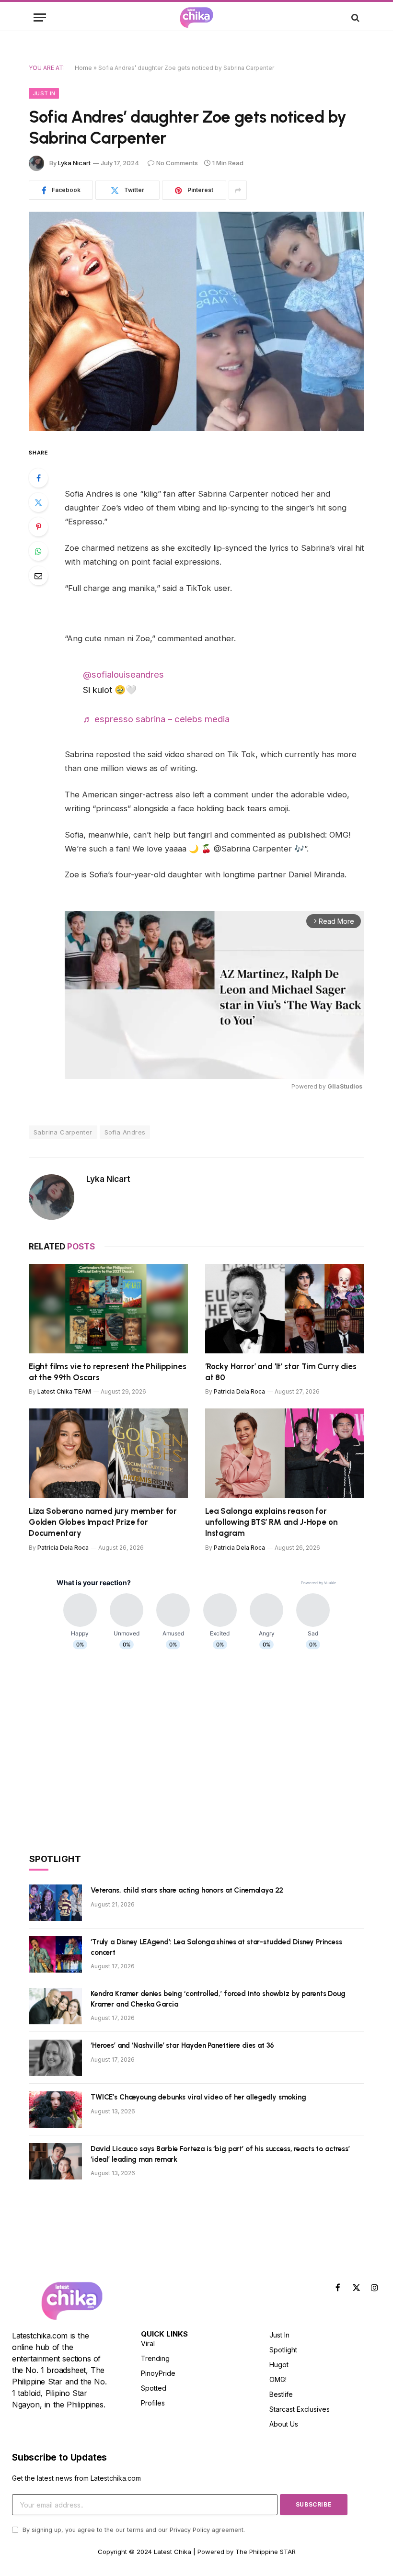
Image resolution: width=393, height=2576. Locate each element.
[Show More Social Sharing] (238, 190)
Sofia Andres (125, 1132)
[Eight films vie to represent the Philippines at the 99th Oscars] (108, 1309)
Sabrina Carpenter (63, 1132)
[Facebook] (38, 478)
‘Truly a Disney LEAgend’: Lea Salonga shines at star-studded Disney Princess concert (216, 1947)
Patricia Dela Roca (239, 1391)
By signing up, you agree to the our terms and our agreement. (133, 2530)
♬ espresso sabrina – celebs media (156, 719)
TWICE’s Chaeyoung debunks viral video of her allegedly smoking (198, 2097)
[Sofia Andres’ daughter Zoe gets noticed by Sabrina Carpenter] (196, 321)
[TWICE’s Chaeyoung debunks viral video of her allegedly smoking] (56, 2110)
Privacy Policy (190, 2530)
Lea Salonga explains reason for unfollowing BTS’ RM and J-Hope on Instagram (271, 1522)
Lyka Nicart (74, 163)
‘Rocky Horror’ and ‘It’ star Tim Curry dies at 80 (281, 1372)
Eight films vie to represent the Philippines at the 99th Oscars (108, 1372)
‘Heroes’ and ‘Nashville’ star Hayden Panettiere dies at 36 (182, 2045)
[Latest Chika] (196, 17)
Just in (44, 93)
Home (83, 68)
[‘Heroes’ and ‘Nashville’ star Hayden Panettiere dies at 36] (56, 2058)
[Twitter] (38, 502)
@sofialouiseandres (123, 674)
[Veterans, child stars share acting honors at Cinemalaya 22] (56, 1903)
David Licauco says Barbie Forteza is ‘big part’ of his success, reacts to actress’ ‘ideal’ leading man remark (220, 2154)
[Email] (38, 576)
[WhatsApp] (38, 551)
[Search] (354, 17)
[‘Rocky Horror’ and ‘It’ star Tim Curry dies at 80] (285, 1309)
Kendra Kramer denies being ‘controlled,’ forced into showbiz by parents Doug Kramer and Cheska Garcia (218, 1999)
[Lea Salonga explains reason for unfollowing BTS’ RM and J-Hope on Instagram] (285, 1453)
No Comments (177, 163)
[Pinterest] (38, 527)
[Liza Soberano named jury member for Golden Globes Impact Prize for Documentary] (108, 1453)
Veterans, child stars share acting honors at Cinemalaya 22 (187, 1890)
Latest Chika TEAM (64, 1391)
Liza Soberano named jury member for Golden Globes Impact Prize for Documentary (103, 1522)
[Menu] (40, 17)
